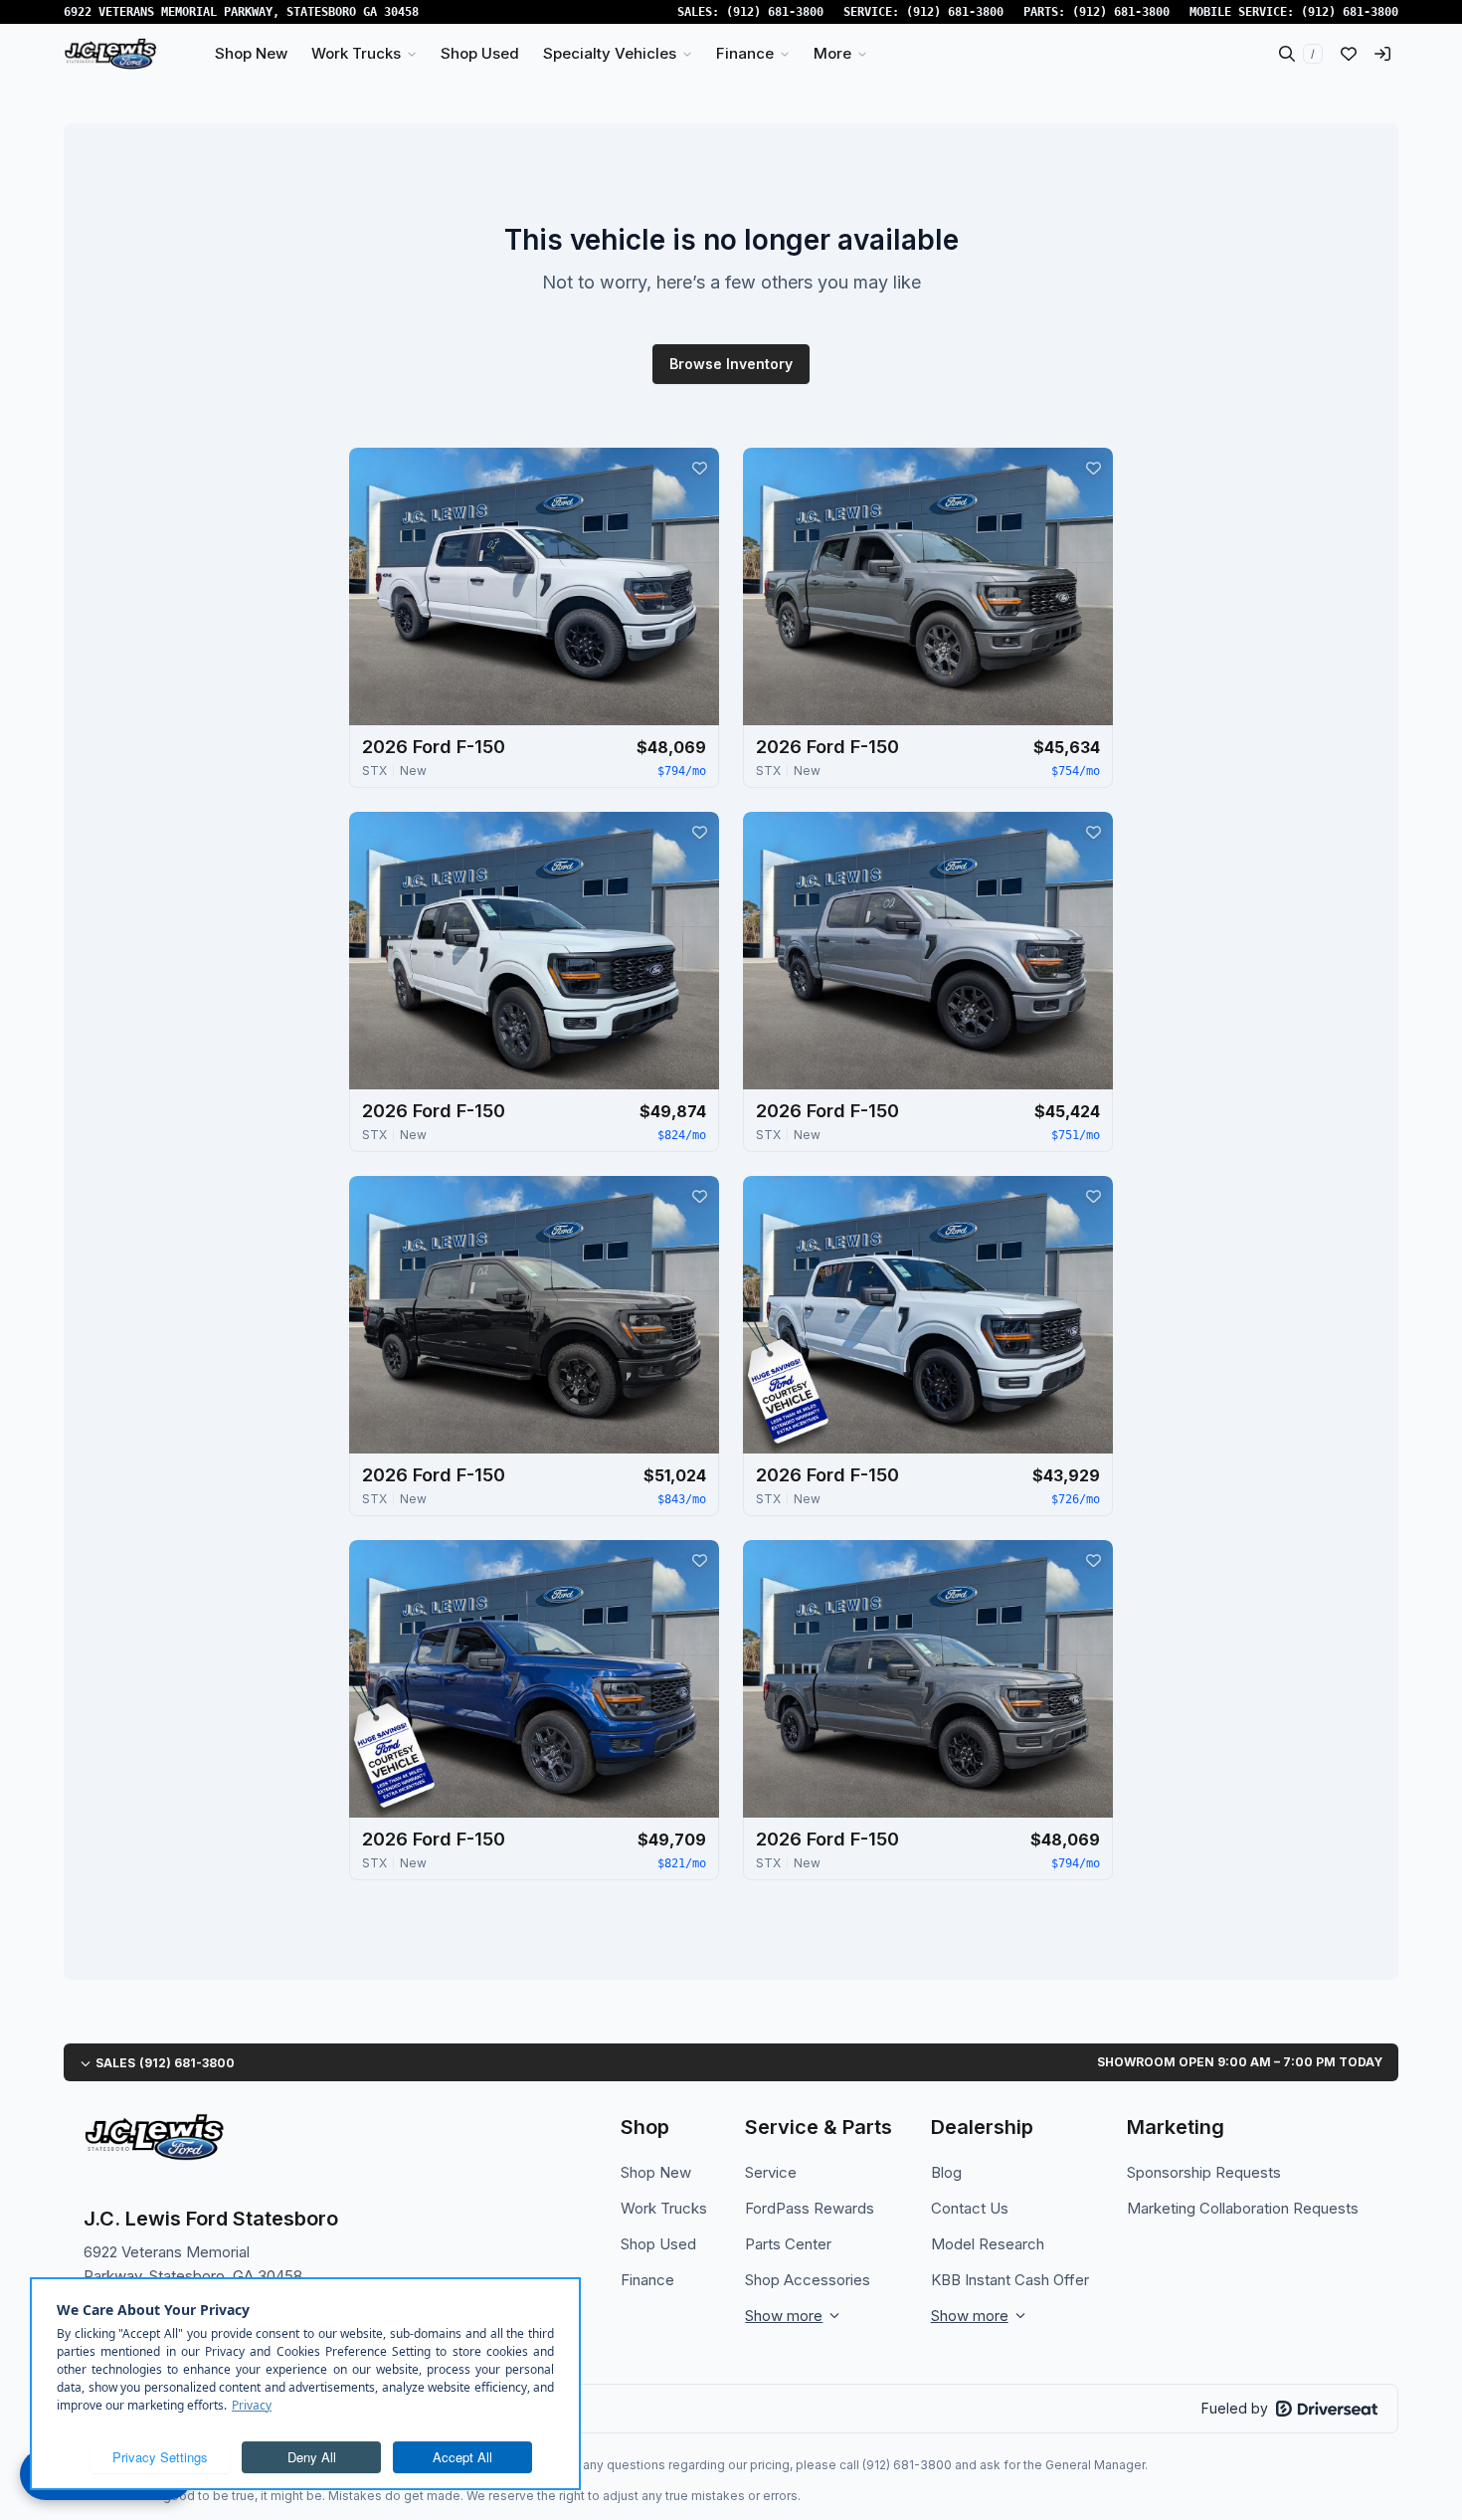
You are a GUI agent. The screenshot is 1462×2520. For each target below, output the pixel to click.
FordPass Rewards (810, 2208)
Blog (946, 2172)
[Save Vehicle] (699, 468)
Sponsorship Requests (1204, 2172)
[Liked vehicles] (1349, 54)
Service (771, 2172)
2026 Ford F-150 (434, 747)
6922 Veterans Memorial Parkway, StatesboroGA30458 (241, 12)
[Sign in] (1382, 54)
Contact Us (970, 2208)
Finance (647, 2280)
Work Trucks (664, 2208)
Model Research (988, 2244)
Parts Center (788, 2244)
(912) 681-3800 (775, 12)
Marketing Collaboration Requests (1243, 2208)
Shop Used (658, 2244)
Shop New (656, 2172)
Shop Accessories (808, 2280)
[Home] (110, 54)
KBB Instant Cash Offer (1010, 2280)
